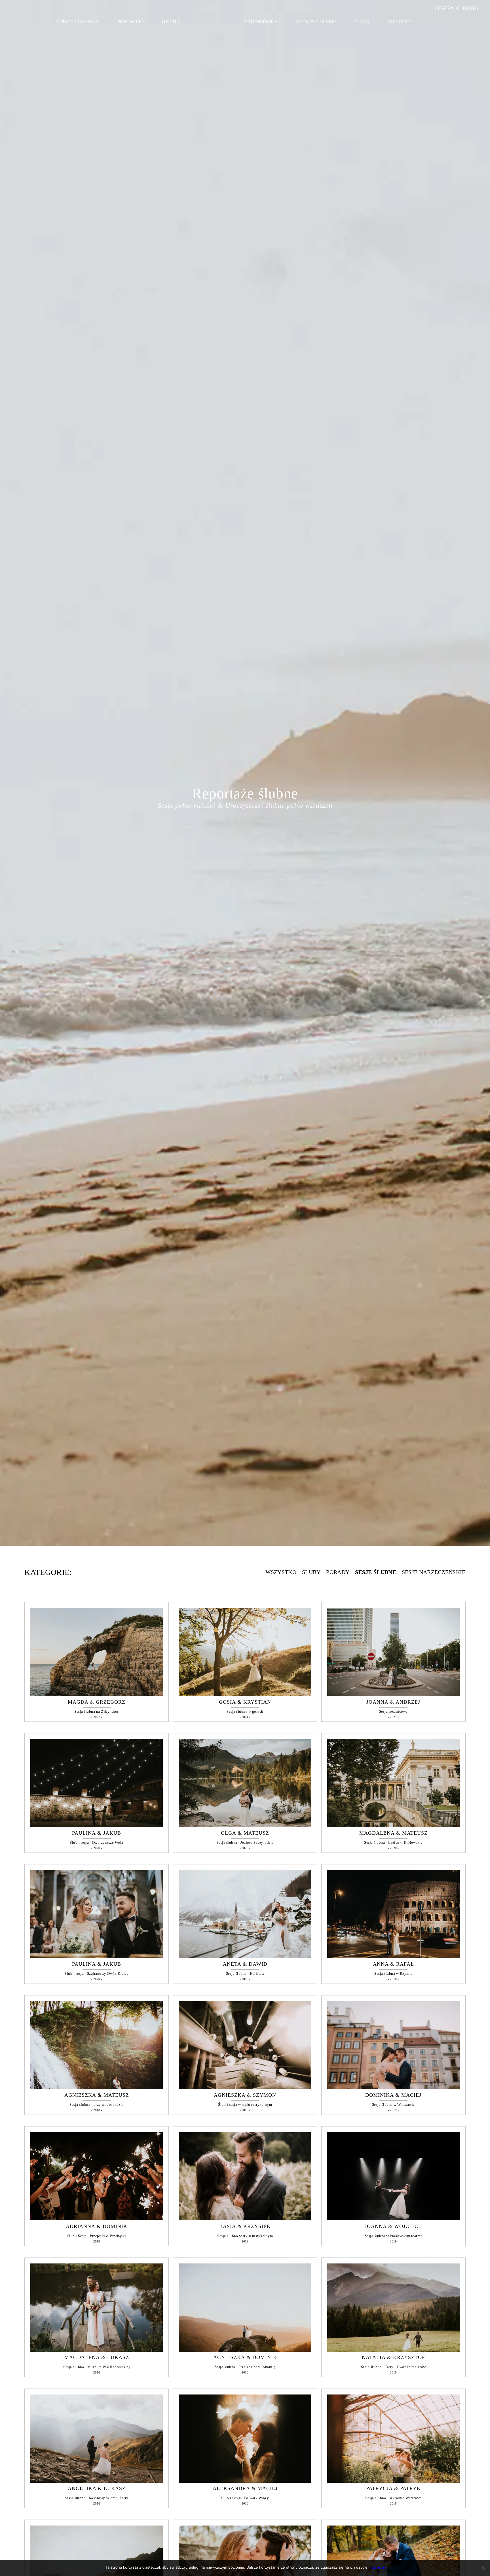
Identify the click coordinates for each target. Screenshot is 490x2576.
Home (217, 20)
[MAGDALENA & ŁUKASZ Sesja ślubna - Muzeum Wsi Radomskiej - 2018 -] (97, 2350)
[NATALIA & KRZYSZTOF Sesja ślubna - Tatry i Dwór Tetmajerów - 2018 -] (393, 2350)
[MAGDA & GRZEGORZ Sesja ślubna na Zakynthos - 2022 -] (97, 1695)
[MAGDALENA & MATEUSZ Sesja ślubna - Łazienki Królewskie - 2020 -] (393, 1826)
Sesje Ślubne (376, 1572)
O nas (362, 22)
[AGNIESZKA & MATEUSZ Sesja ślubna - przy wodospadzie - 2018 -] (97, 2088)
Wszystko (281, 1572)
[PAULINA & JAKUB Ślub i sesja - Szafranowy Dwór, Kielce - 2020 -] (97, 1957)
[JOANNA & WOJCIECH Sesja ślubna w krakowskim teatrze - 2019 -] (393, 2219)
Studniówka (261, 22)
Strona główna (78, 22)
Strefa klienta (456, 8)
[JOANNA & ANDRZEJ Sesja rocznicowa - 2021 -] (393, 1695)
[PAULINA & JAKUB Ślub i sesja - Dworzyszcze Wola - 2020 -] (97, 1826)
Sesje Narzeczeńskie (434, 1572)
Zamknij (378, 2567)
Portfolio (131, 22)
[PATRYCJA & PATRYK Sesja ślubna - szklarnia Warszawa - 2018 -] (393, 2481)
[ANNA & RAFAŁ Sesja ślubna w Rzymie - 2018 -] (393, 1957)
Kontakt (399, 22)
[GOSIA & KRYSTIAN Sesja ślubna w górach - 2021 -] (245, 1695)
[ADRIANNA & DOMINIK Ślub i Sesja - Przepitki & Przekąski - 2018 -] (97, 2219)
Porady (338, 1572)
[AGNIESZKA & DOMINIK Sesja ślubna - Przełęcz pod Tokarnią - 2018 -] (245, 2350)
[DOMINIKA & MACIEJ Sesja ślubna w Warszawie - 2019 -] (393, 2088)
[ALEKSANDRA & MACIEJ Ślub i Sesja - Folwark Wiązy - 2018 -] (245, 2481)
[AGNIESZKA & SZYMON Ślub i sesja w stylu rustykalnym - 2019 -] (245, 2088)
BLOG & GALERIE (316, 22)
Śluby (311, 1572)
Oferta (171, 22)
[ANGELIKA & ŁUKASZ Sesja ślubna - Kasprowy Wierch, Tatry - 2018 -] (97, 2481)
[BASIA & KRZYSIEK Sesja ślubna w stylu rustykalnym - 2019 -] (245, 2219)
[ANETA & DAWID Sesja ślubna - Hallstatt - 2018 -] (245, 1957)
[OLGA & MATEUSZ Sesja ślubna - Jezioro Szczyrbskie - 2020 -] (245, 1826)
